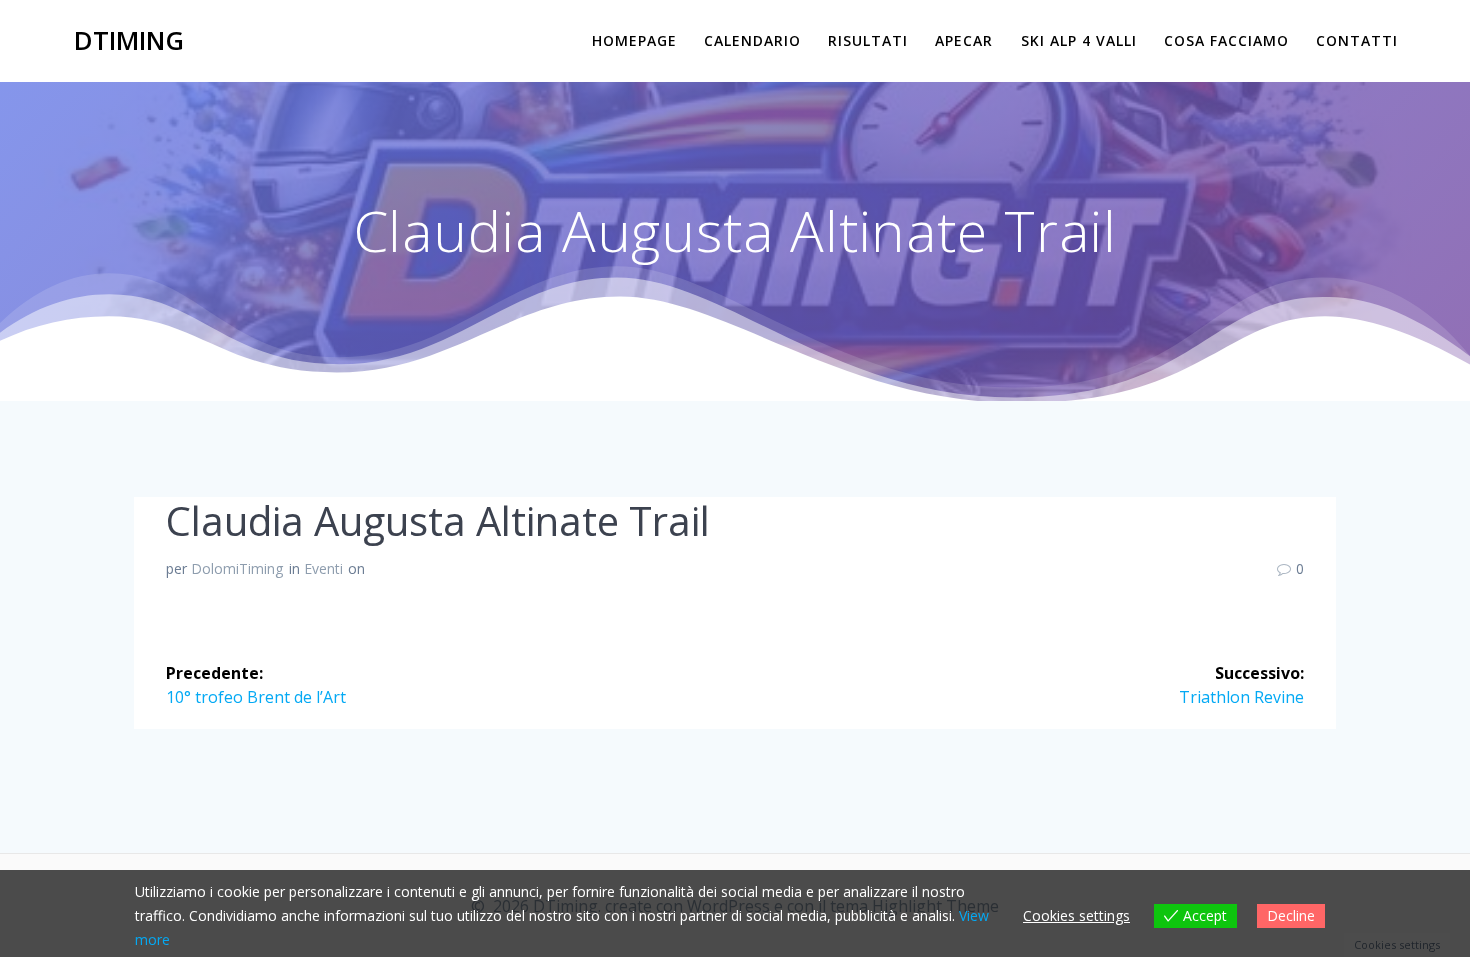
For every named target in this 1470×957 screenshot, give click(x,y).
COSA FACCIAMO (1226, 40)
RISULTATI (868, 40)
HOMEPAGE (634, 40)
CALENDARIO (752, 40)
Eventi (323, 568)
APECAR (964, 40)
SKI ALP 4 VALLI (1079, 40)
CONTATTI (1357, 40)
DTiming (129, 41)
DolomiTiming (237, 568)
